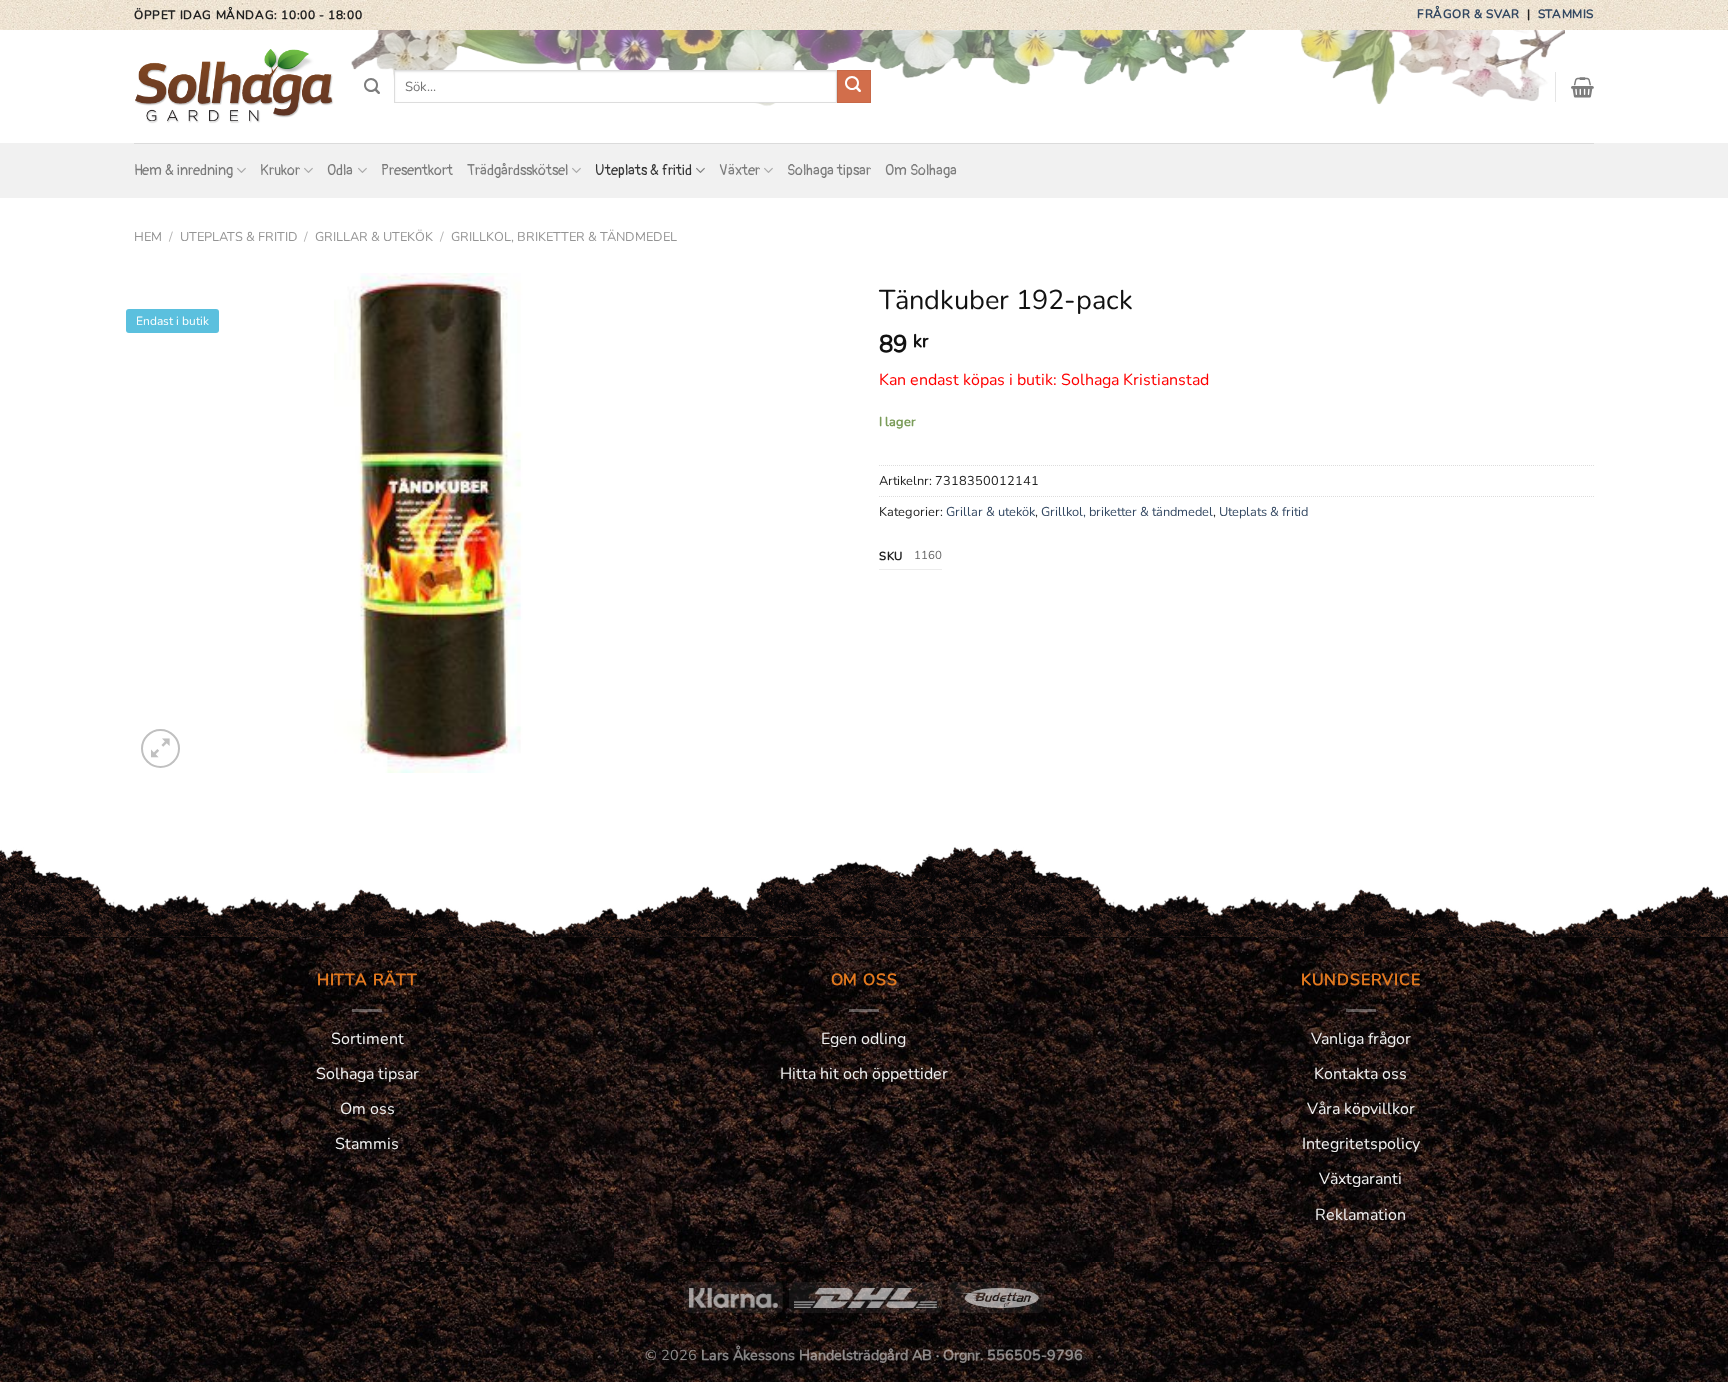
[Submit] (854, 87)
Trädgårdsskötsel (517, 170)
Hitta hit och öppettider (864, 1074)
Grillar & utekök (374, 237)
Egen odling (863, 1039)
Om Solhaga (921, 170)
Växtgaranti (1360, 1179)
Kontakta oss (1360, 1074)
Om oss (367, 1109)
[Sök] (372, 86)
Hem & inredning (183, 170)
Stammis (1566, 14)
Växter (739, 170)
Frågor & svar (1470, 14)
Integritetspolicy (1361, 1144)
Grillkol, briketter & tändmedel (564, 237)
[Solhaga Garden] (234, 87)
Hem (148, 237)
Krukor (280, 170)
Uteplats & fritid (643, 170)
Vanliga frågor (1361, 1039)
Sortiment (367, 1039)
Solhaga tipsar (829, 170)
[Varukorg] (1582, 87)
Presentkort (417, 170)
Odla (340, 170)
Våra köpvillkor (1361, 1109)
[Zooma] (160, 748)
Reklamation (1360, 1215)
